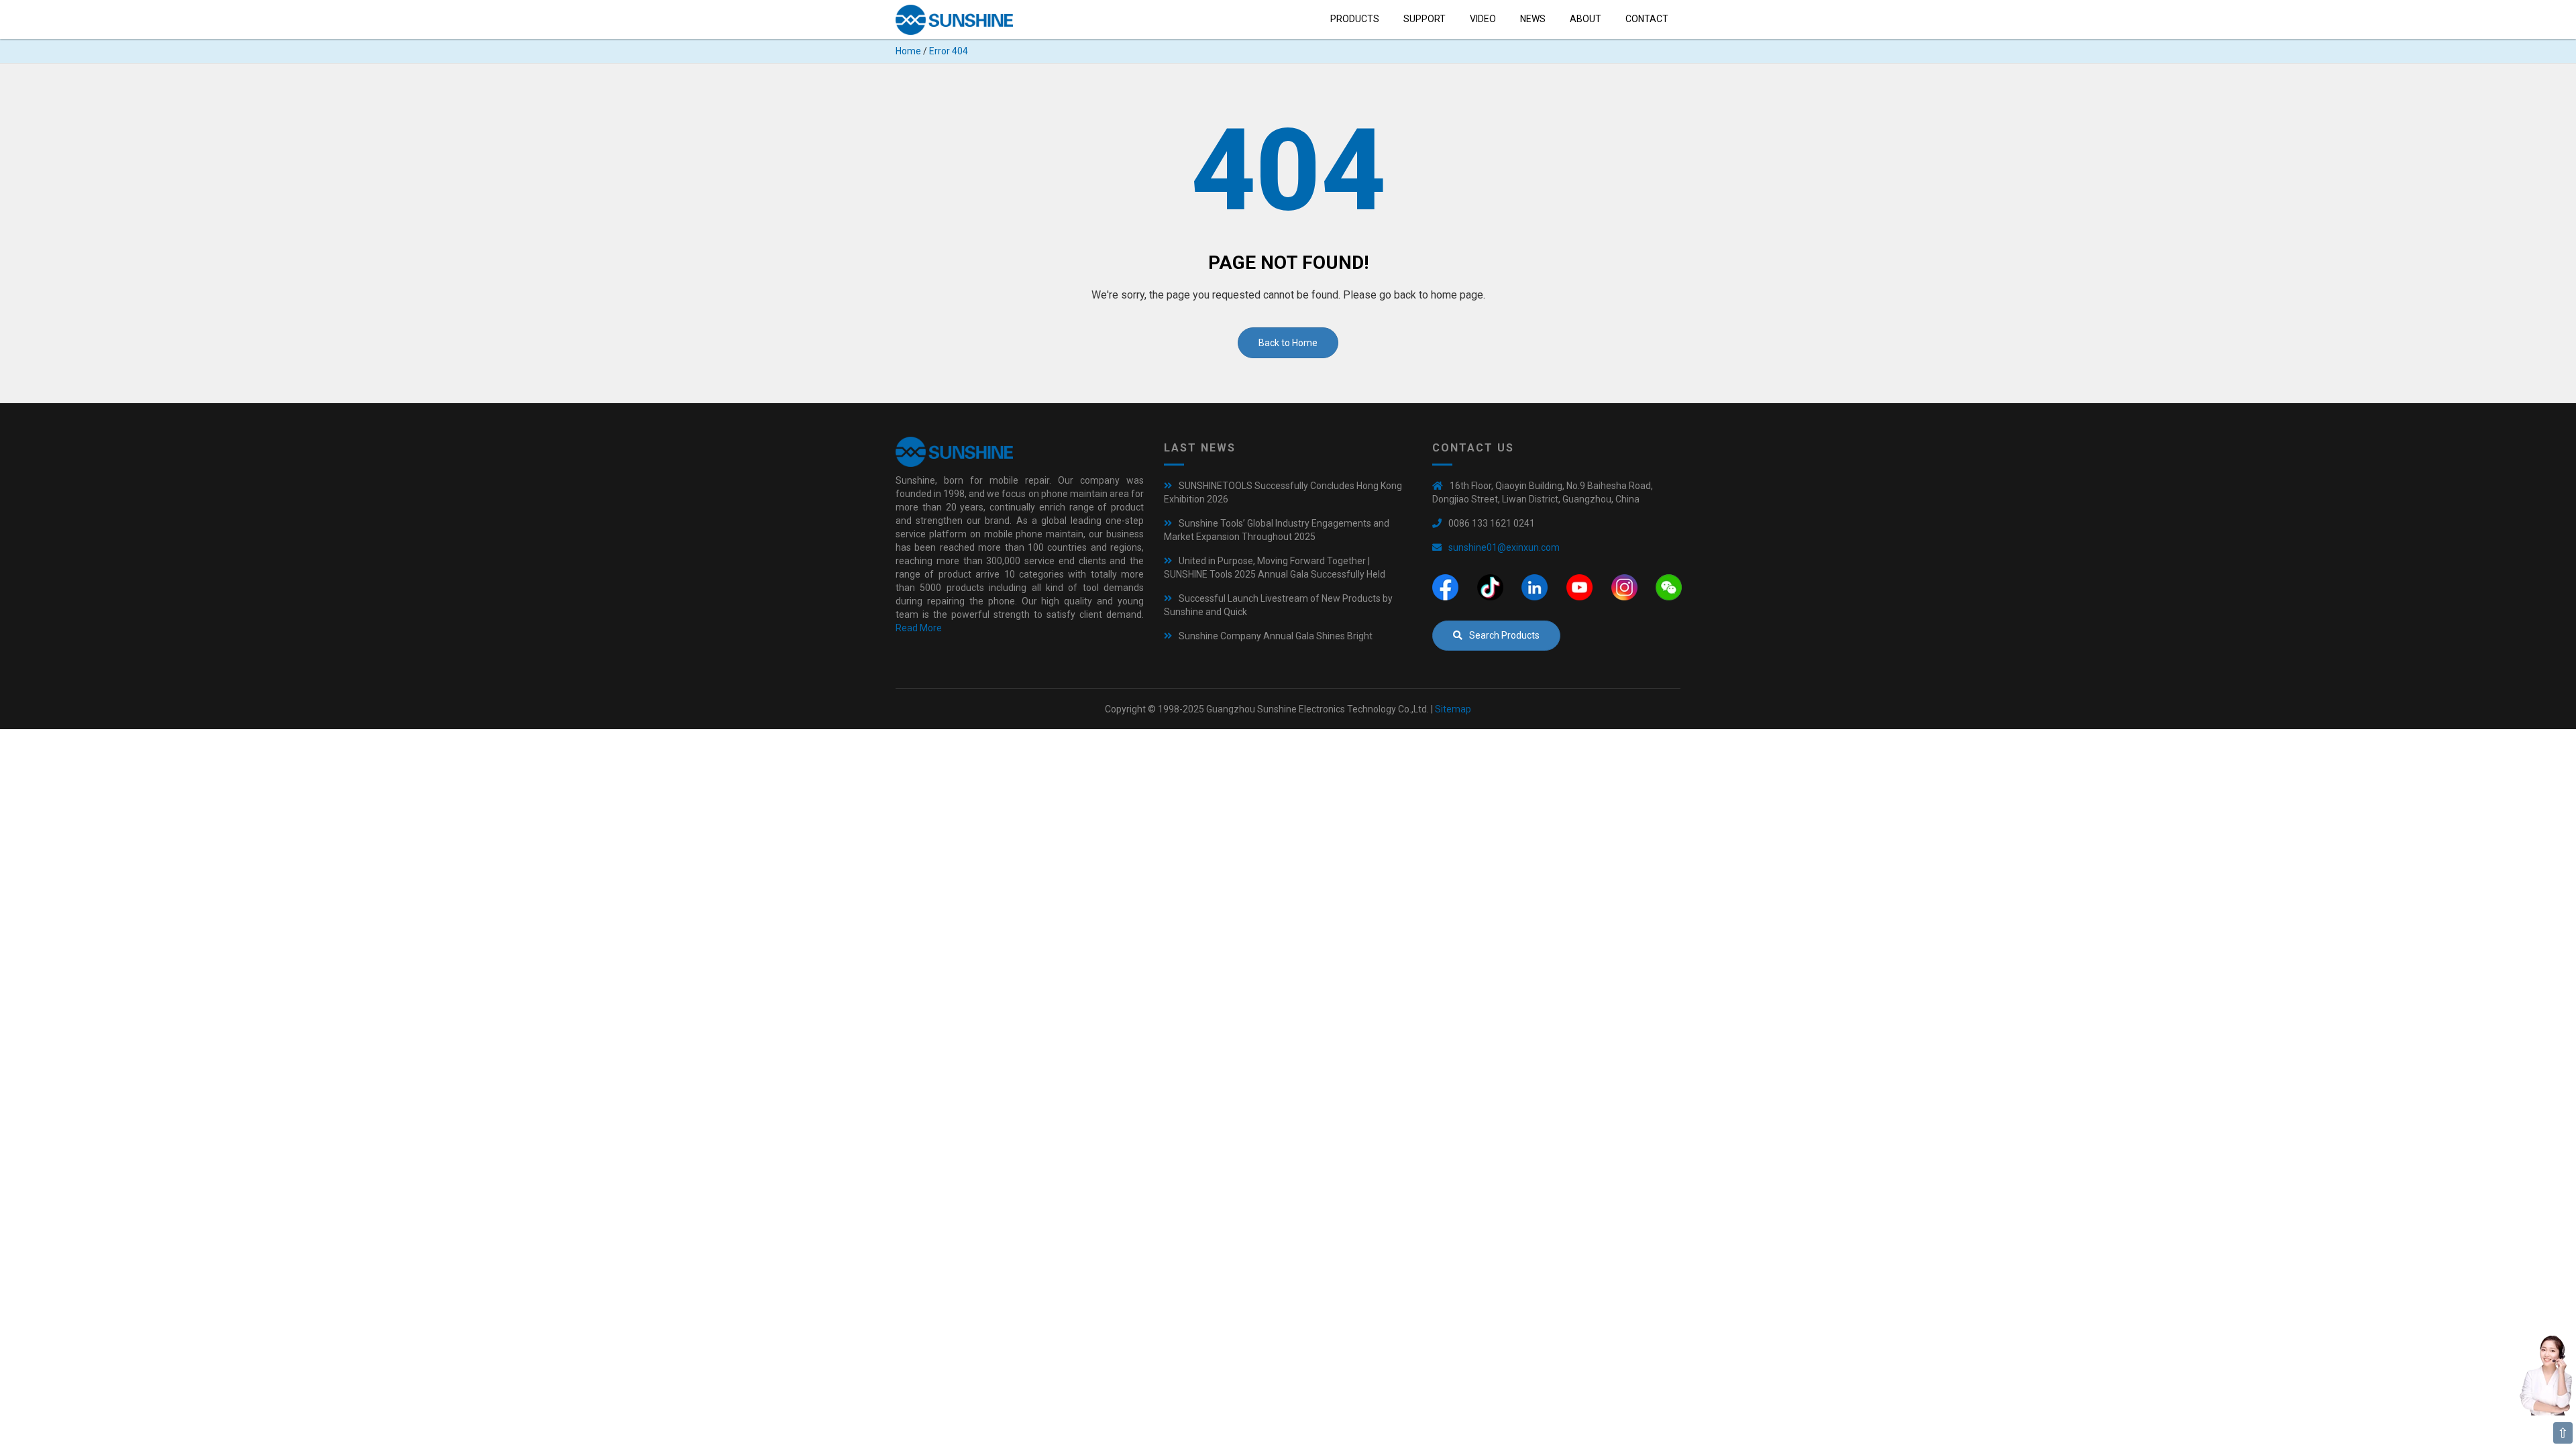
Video (1483, 19)
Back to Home (1288, 343)
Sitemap (1453, 709)
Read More (919, 628)
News (1533, 19)
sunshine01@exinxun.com (1504, 547)
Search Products (1504, 635)
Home (908, 51)
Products (1355, 19)
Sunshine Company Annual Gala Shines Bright (1276, 636)
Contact (1647, 19)
